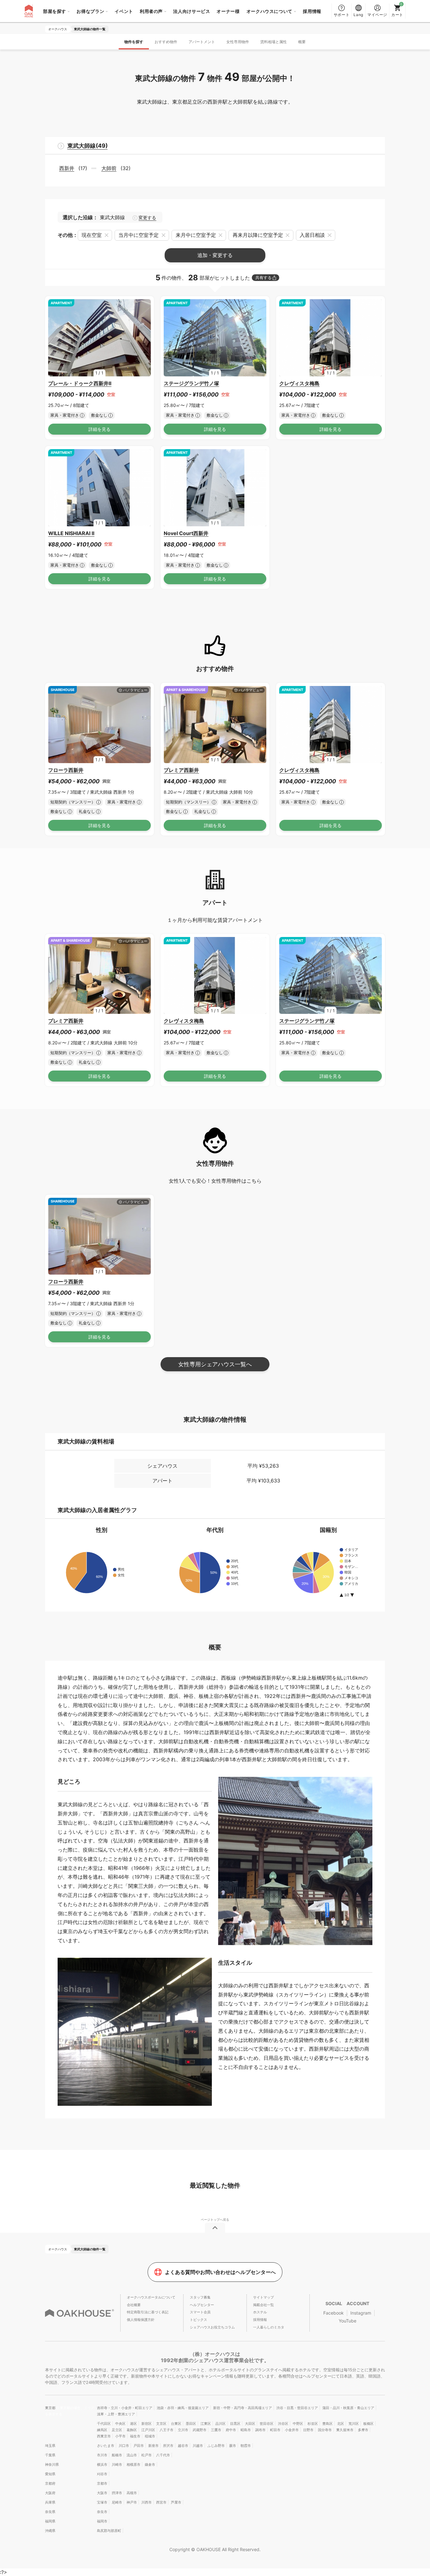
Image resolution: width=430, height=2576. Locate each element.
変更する (147, 218)
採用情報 (312, 11)
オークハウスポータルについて (151, 2297)
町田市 (275, 2430)
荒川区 (354, 2424)
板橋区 (368, 2424)
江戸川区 (148, 2430)
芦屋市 (176, 2502)
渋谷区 (283, 2424)
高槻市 (132, 2493)
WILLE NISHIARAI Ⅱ (71, 533)
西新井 (67, 168)
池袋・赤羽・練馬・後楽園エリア (183, 2408)
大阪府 (50, 2493)
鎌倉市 (150, 2465)
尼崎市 (117, 2502)
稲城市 (150, 2436)
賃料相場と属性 (274, 42)
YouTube (348, 2321)
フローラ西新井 (66, 770)
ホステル (260, 2312)
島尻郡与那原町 (109, 2531)
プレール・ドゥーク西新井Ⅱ (80, 383)
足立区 (117, 2430)
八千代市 (163, 2455)
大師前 (109, 168)
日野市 (308, 2430)
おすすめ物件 (166, 42)
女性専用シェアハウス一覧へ (215, 1364)
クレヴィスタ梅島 (299, 383)
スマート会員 (200, 2312)
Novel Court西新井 (186, 533)
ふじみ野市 (216, 2446)
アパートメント (202, 42)
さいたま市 (106, 2446)
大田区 (250, 2424)
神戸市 (132, 2502)
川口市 (124, 2446)
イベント (124, 11)
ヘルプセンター (202, 2305)
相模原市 (133, 2465)
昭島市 (246, 2430)
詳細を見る (99, 429)
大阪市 (102, 2493)
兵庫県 (50, 2502)
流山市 (132, 2455)
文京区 (161, 2424)
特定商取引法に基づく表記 (148, 2312)
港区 (133, 2424)
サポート (342, 15)
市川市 (102, 2455)
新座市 (153, 2446)
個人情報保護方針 (141, 2320)
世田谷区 (267, 2424)
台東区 (176, 2424)
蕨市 (233, 2446)
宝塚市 (102, 2502)
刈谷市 (102, 2474)
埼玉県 (50, 2446)
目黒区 (235, 2424)
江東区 (206, 2424)
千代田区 (104, 2424)
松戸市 (147, 2455)
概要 (302, 42)
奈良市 (102, 2512)
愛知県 (50, 2474)
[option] (99, 338)
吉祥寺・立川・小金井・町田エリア (125, 2408)
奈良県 (50, 2512)
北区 (341, 2424)
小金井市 (292, 2430)
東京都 (51, 2408)
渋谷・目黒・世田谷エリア (297, 2408)
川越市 (198, 2446)
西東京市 (104, 2436)
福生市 (135, 2436)
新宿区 (147, 2424)
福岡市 (102, 2521)
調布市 (260, 2430)
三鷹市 (216, 2430)
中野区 (298, 2424)
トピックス (198, 2320)
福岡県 (50, 2521)
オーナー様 (228, 11)
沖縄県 (50, 2531)
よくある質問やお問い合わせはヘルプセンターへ (220, 2272)
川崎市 (117, 2465)
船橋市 (117, 2455)
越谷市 (183, 2446)
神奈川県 (52, 2465)
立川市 (183, 2430)
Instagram (361, 2313)
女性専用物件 (238, 42)
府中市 (231, 2430)
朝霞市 (246, 2446)
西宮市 (161, 2502)
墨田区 (191, 2424)
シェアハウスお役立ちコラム (212, 2327)
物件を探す (134, 42)
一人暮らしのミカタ (269, 2327)
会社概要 (134, 2305)
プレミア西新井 (181, 770)
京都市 (102, 2483)
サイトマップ (263, 2297)
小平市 (120, 2436)
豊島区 (328, 2424)
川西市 (147, 2502)
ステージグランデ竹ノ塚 (191, 383)
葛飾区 (132, 2430)
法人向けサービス (192, 11)
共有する (263, 278)
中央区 (120, 2424)
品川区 (221, 2424)
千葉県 (50, 2455)
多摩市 (363, 2430)
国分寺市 (325, 2430)
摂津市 (117, 2493)
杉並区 (313, 2424)
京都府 (50, 2483)
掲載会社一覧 (263, 2305)
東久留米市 (345, 2430)
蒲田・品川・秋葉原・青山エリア (348, 2408)
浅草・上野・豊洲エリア (116, 2414)
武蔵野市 (200, 2430)
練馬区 (102, 2430)
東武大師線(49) (88, 146)
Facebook (334, 2313)
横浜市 (102, 2465)
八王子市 (167, 2430)
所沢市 (168, 2446)
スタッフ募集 (200, 2297)
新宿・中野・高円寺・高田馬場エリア (243, 2408)
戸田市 (139, 2446)
